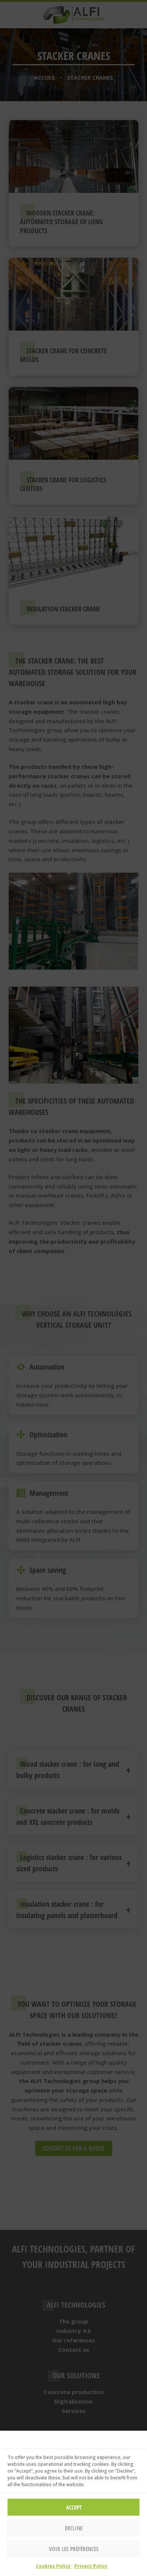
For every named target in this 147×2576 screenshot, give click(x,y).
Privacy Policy (91, 2566)
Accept (74, 2507)
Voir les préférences (74, 2549)
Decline (74, 2528)
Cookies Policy (53, 2566)
